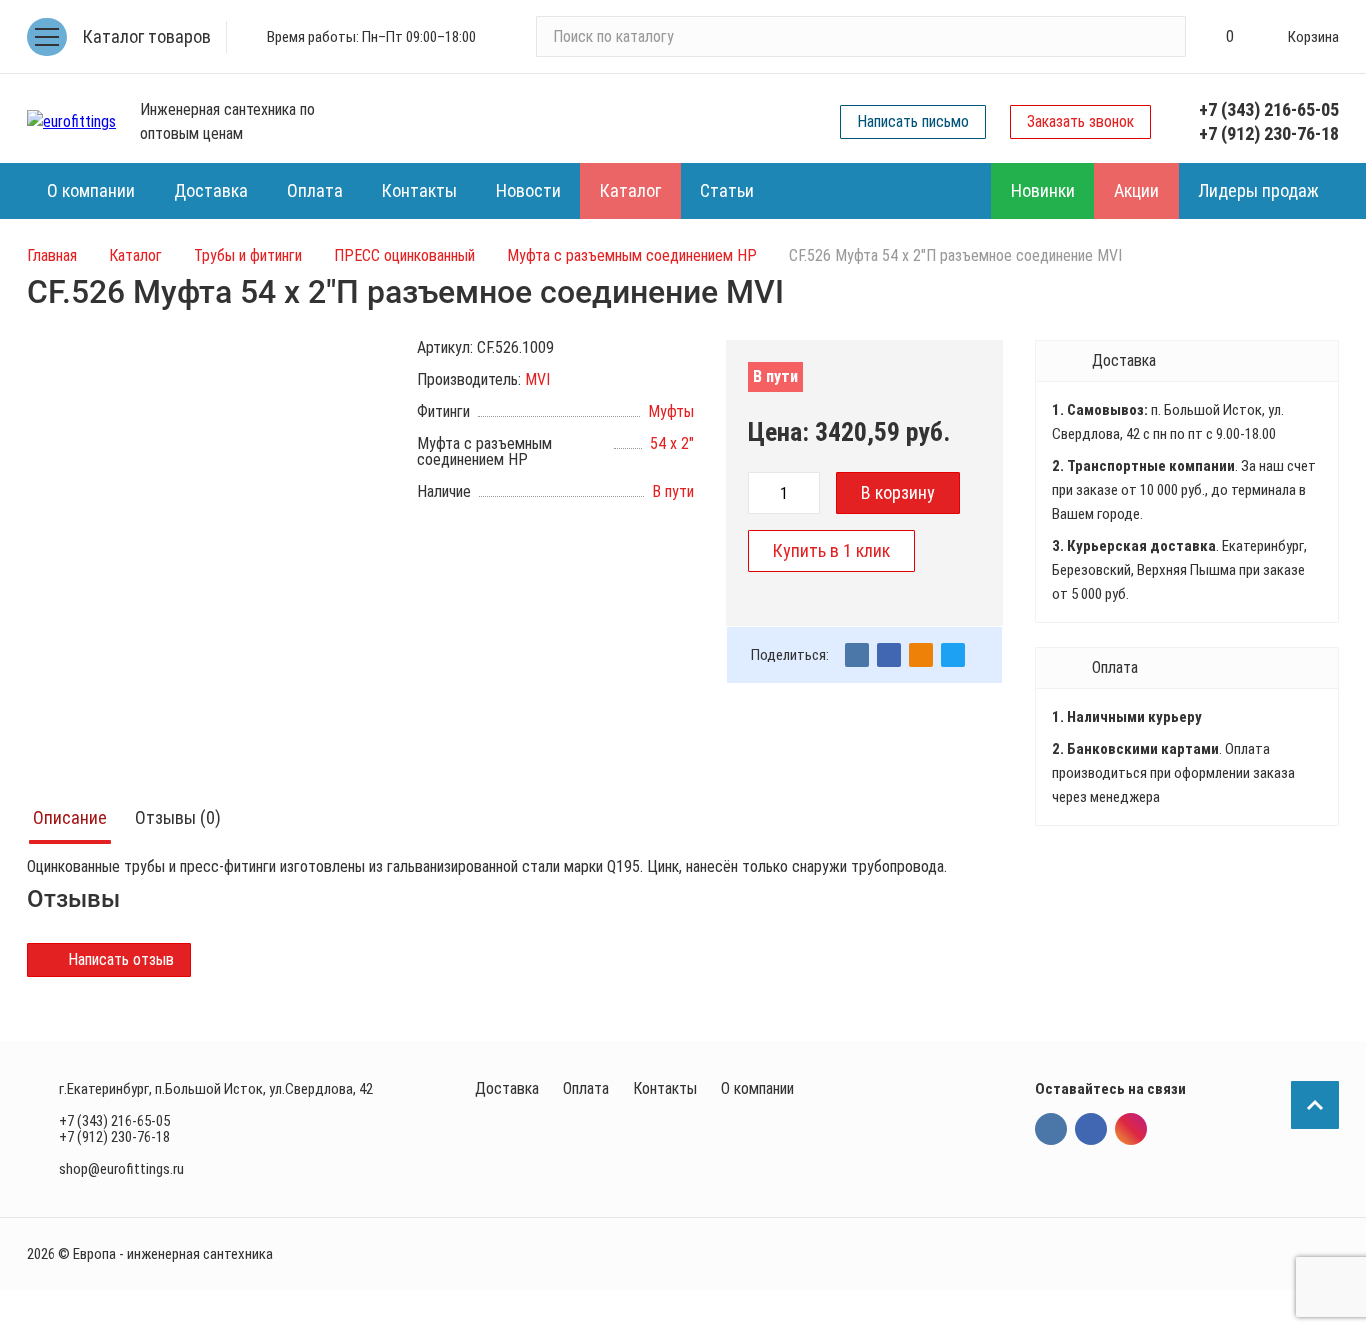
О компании (757, 1088)
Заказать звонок (1080, 121)
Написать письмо (913, 121)
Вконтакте (1051, 1129)
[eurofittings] (71, 122)
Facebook (1091, 1129)
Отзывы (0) (178, 817)
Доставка (507, 1088)
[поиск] (1162, 37)
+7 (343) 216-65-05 (1269, 109)
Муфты (671, 411)
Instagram (1131, 1129)
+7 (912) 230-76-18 (1269, 133)
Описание (70, 817)
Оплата (586, 1088)
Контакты (665, 1088)
